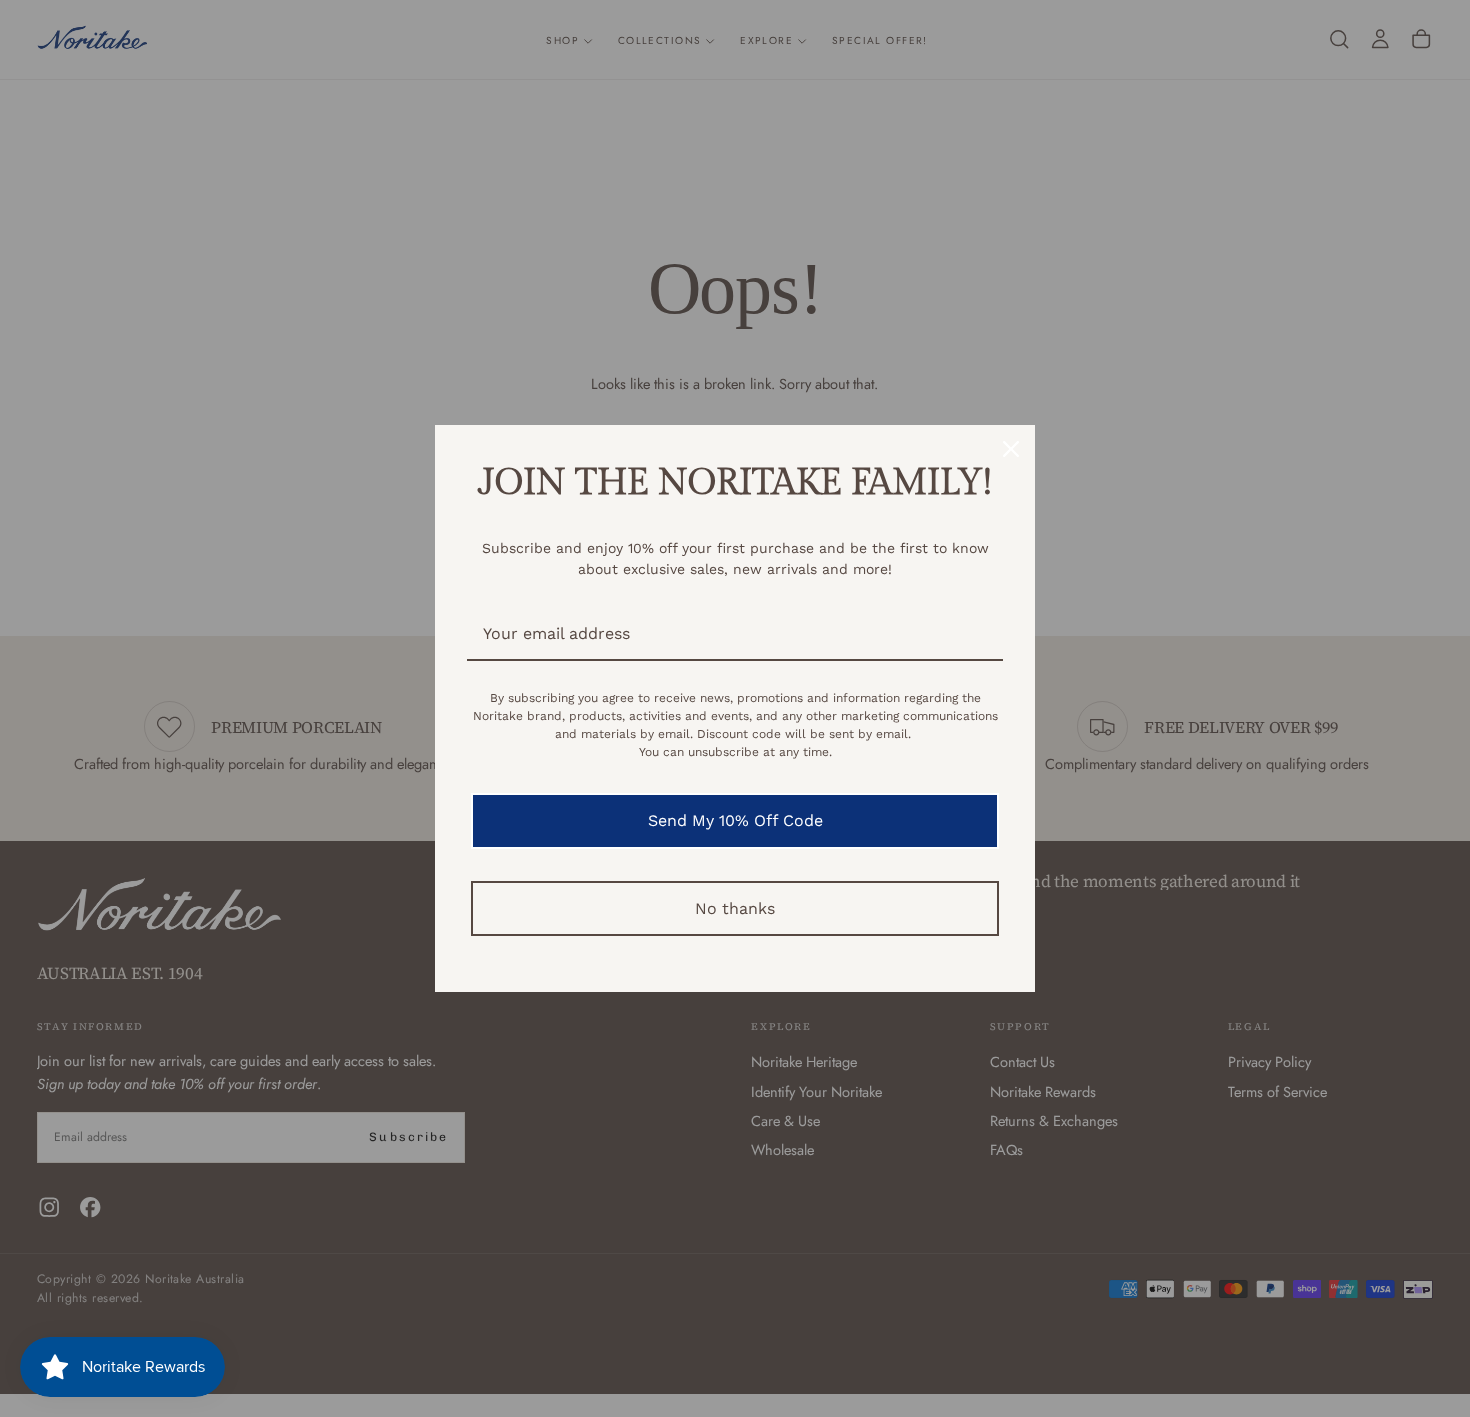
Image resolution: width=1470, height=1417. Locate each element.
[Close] (1011, 449)
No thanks (735, 908)
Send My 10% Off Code (735, 820)
